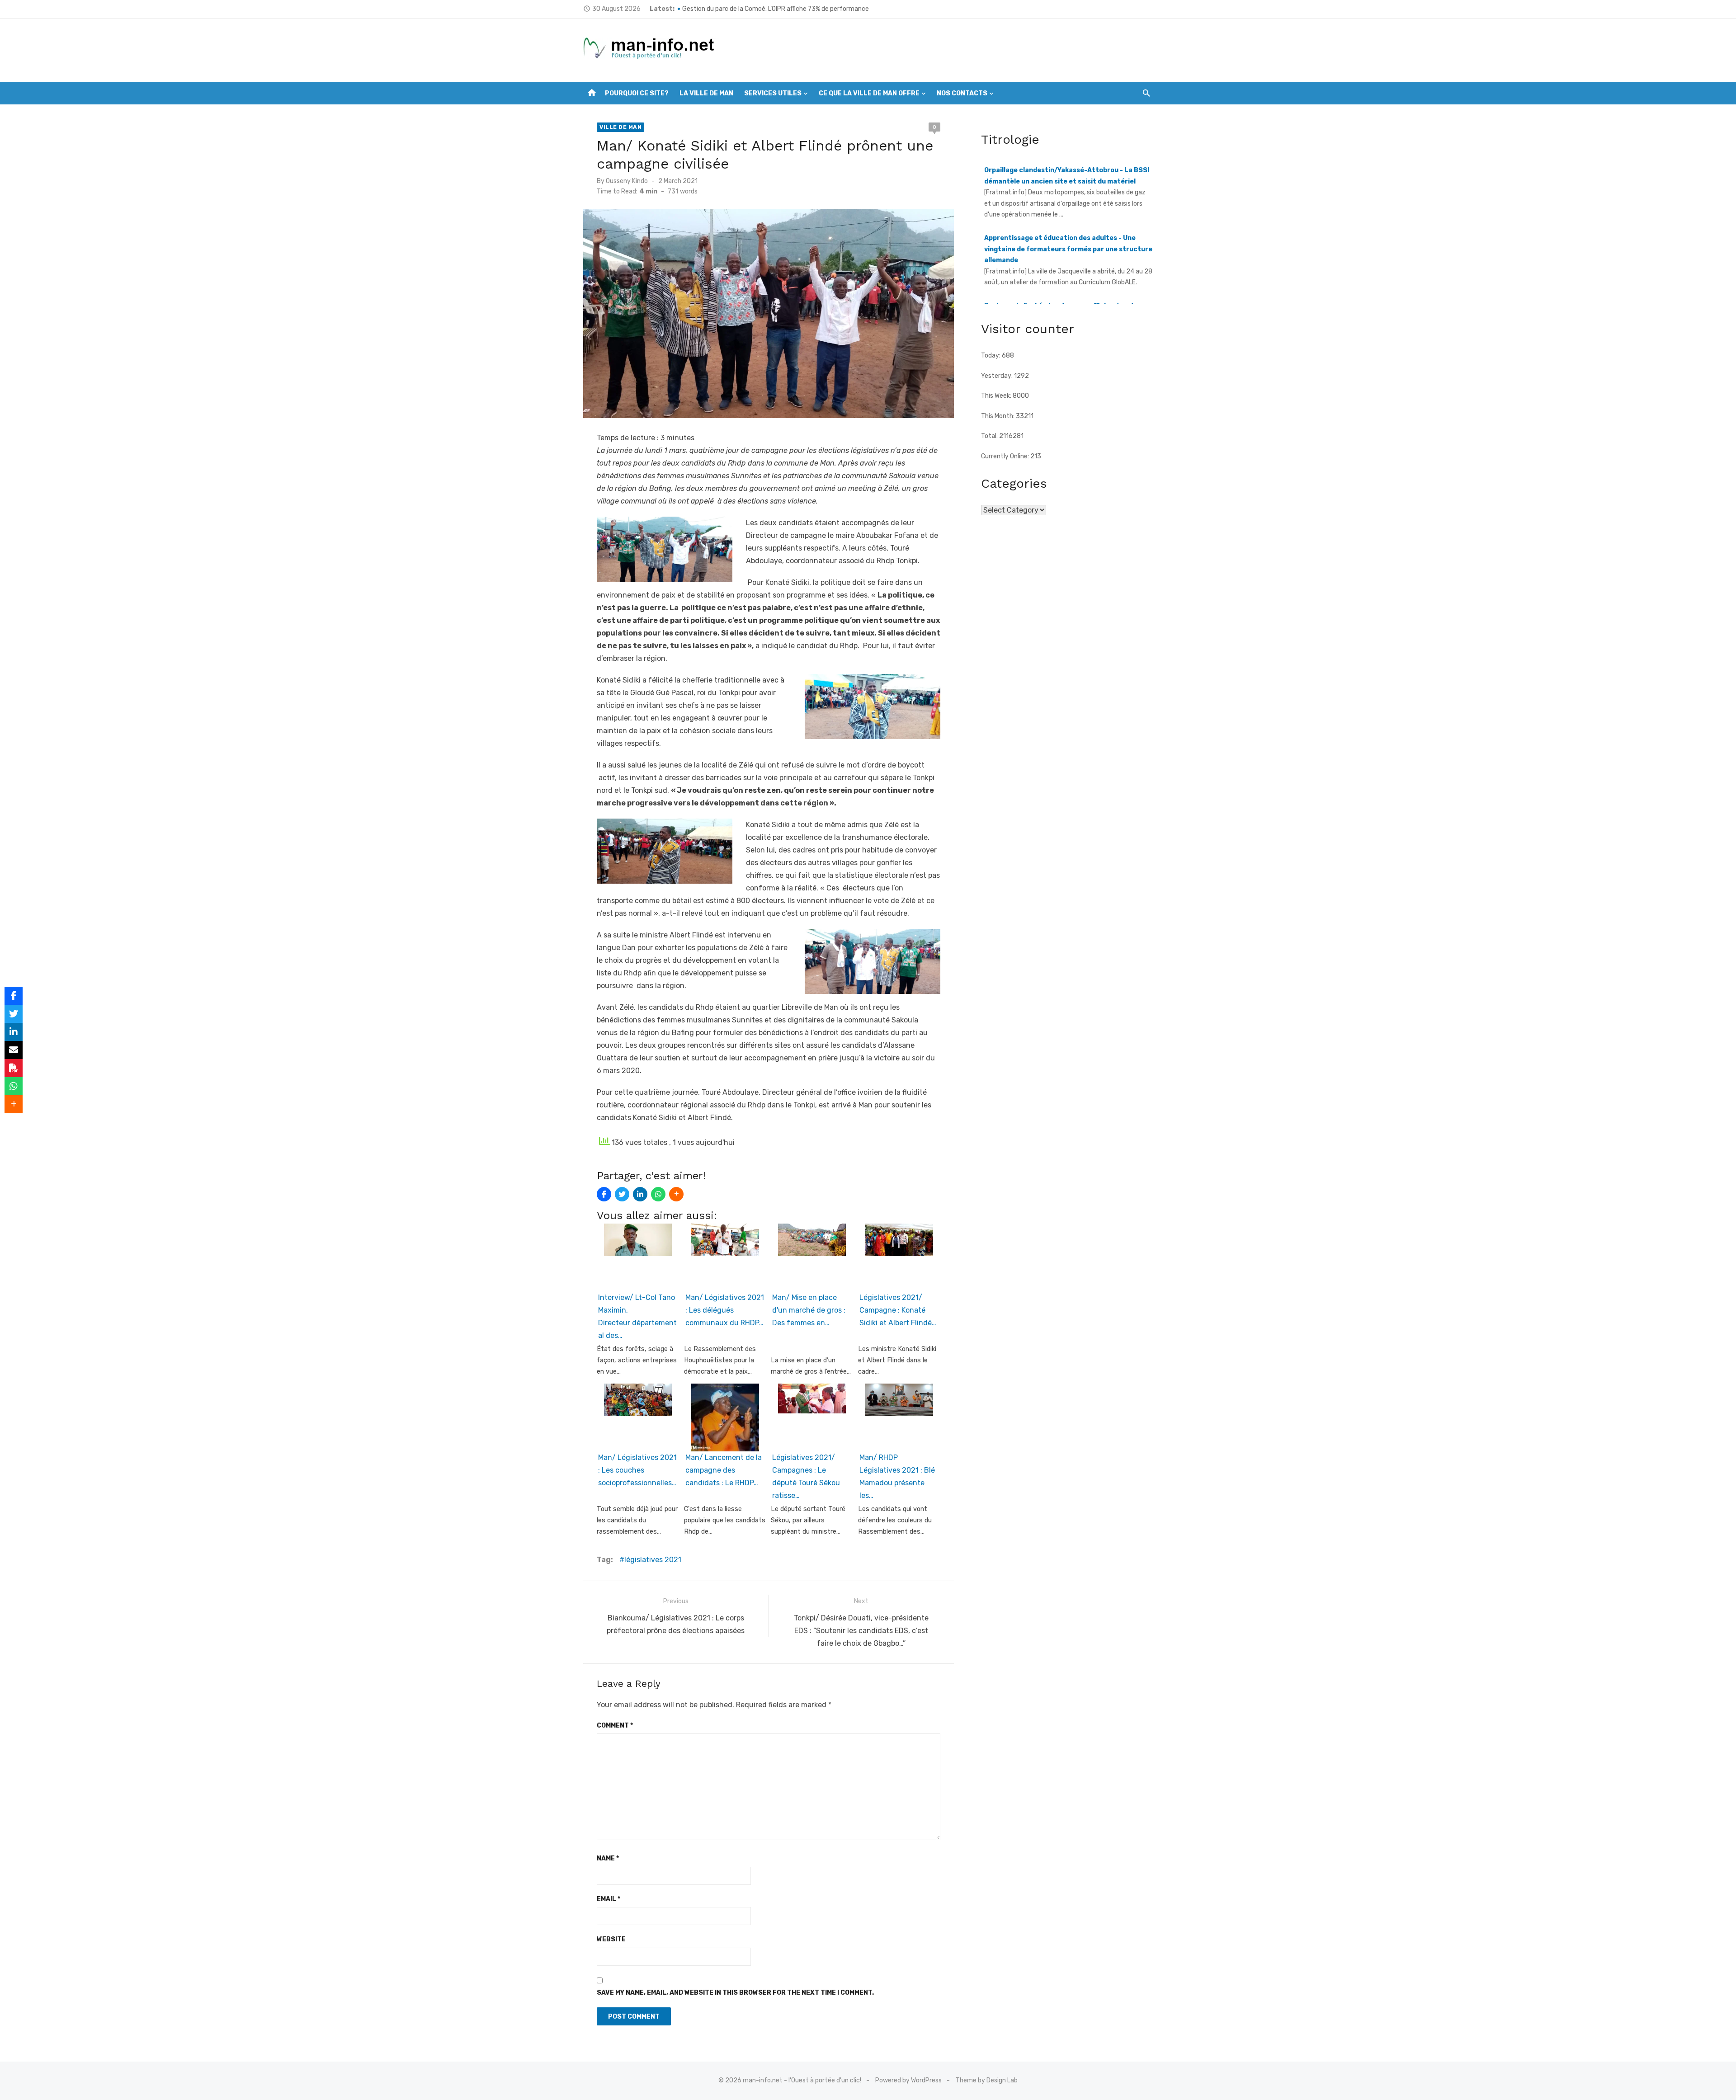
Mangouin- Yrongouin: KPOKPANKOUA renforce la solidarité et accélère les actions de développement (828, 9)
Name (608, 1858)
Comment (615, 1726)
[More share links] (676, 1194)
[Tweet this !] (622, 1194)
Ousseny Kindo (627, 181)
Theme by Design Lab (987, 2080)
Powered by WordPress (908, 2080)
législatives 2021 (653, 1560)
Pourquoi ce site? (637, 93)
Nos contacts (962, 93)
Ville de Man (620, 127)
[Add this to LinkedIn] (640, 1194)
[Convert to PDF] (14, 1068)
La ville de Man (706, 93)
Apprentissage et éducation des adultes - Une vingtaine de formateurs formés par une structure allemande (1068, 181)
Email (609, 1899)
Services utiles (773, 93)
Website (611, 1939)
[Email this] (14, 1050)
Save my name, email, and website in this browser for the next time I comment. (735, 1993)
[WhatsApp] (658, 1194)
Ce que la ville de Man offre (869, 93)
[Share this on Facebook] (604, 1194)
